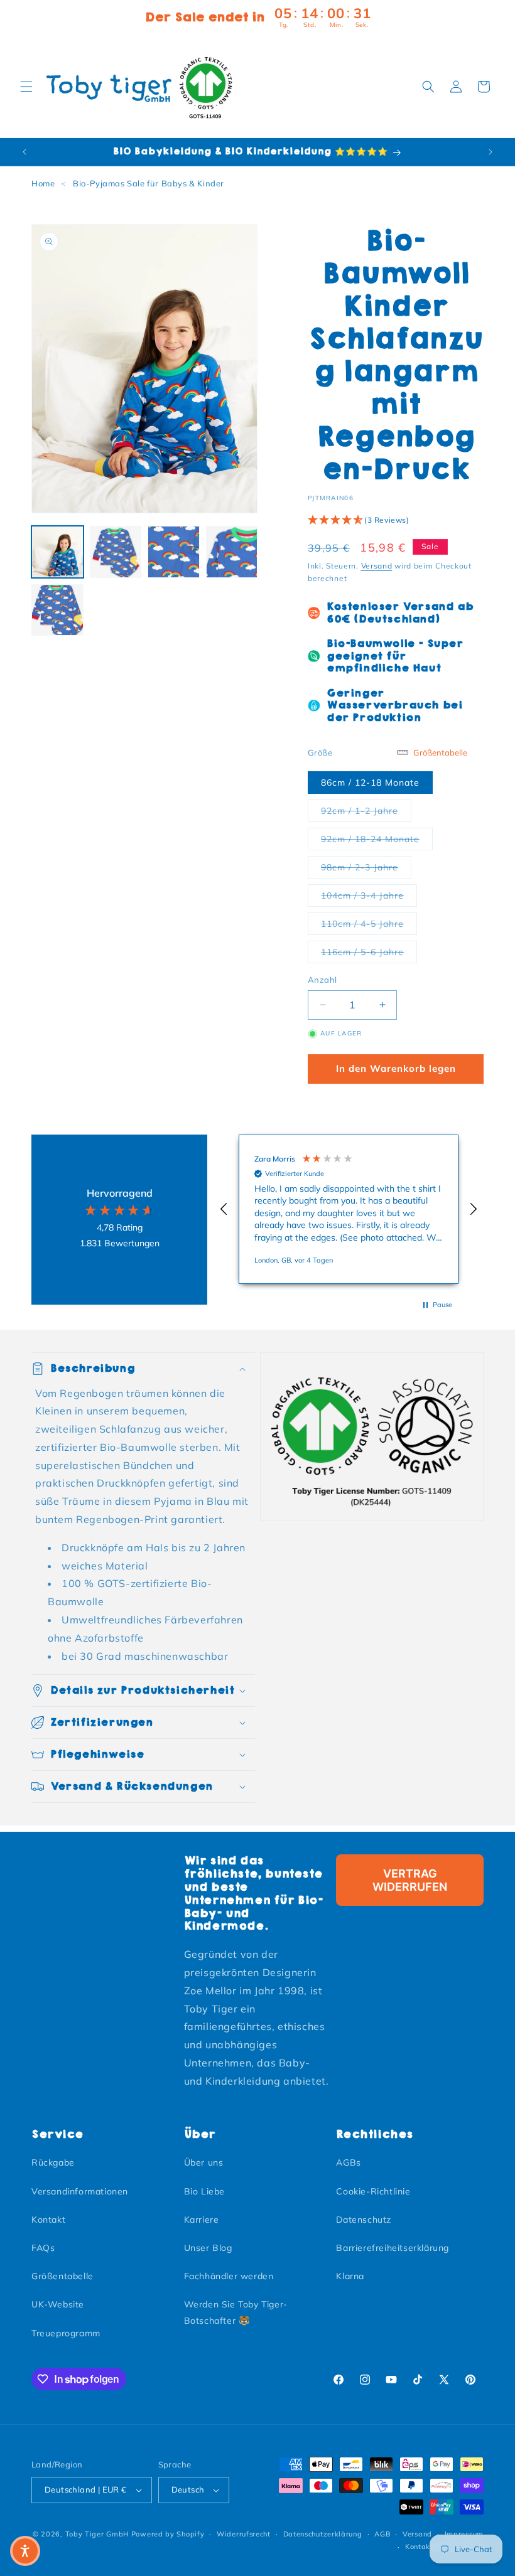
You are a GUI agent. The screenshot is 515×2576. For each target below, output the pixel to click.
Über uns (204, 2162)
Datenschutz (364, 2220)
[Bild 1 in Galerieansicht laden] (57, 552)
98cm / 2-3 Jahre (366, 867)
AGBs (348, 2162)
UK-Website (58, 2304)
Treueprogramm (66, 2333)
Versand (377, 566)
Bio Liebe (204, 2191)
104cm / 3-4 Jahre (369, 895)
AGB (382, 2534)
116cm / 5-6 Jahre (369, 952)
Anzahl (322, 980)
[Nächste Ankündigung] (491, 152)
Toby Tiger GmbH (97, 2534)
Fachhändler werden (229, 2276)
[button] (26, 87)
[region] (349, 1209)
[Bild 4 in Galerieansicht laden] (232, 552)
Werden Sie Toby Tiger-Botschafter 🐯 (236, 2312)
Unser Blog (208, 2248)
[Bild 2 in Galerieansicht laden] (116, 552)
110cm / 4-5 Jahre (369, 923)
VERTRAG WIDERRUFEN (410, 1880)
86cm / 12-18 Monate (370, 783)
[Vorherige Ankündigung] (24, 152)
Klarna (350, 2276)
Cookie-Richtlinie (373, 2191)
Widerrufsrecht (244, 2534)
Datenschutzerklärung (323, 2534)
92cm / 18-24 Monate (377, 839)
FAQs (43, 2248)
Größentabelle (62, 2276)
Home (43, 183)
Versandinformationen (80, 2191)
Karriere (202, 2220)
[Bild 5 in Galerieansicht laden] (57, 610)
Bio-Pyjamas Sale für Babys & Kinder (149, 183)
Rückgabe (53, 2162)
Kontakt (48, 2220)
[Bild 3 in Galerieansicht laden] (174, 552)
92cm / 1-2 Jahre (366, 810)
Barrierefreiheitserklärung (393, 2248)
